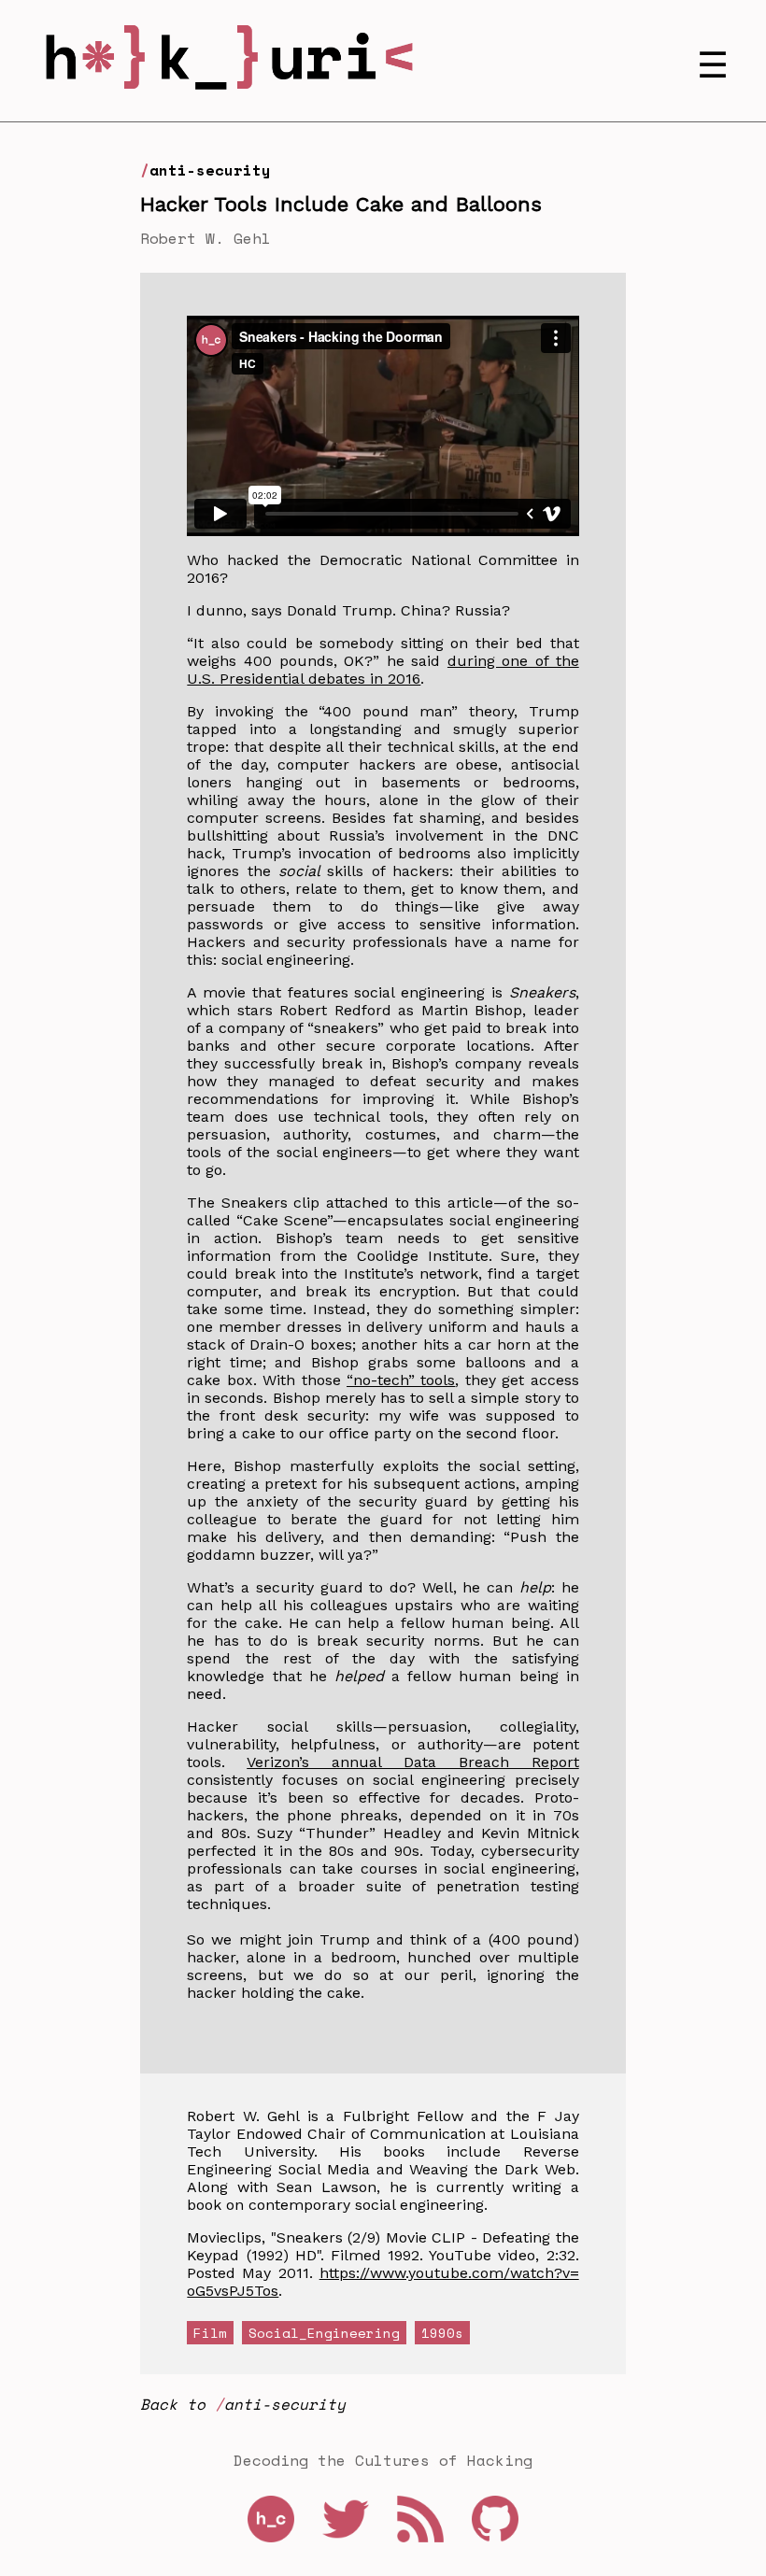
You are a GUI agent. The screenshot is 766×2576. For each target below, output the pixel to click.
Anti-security (210, 170)
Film (210, 2333)
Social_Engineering (324, 2333)
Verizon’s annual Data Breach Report (412, 1762)
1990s (442, 2333)
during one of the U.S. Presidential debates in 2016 (383, 670)
